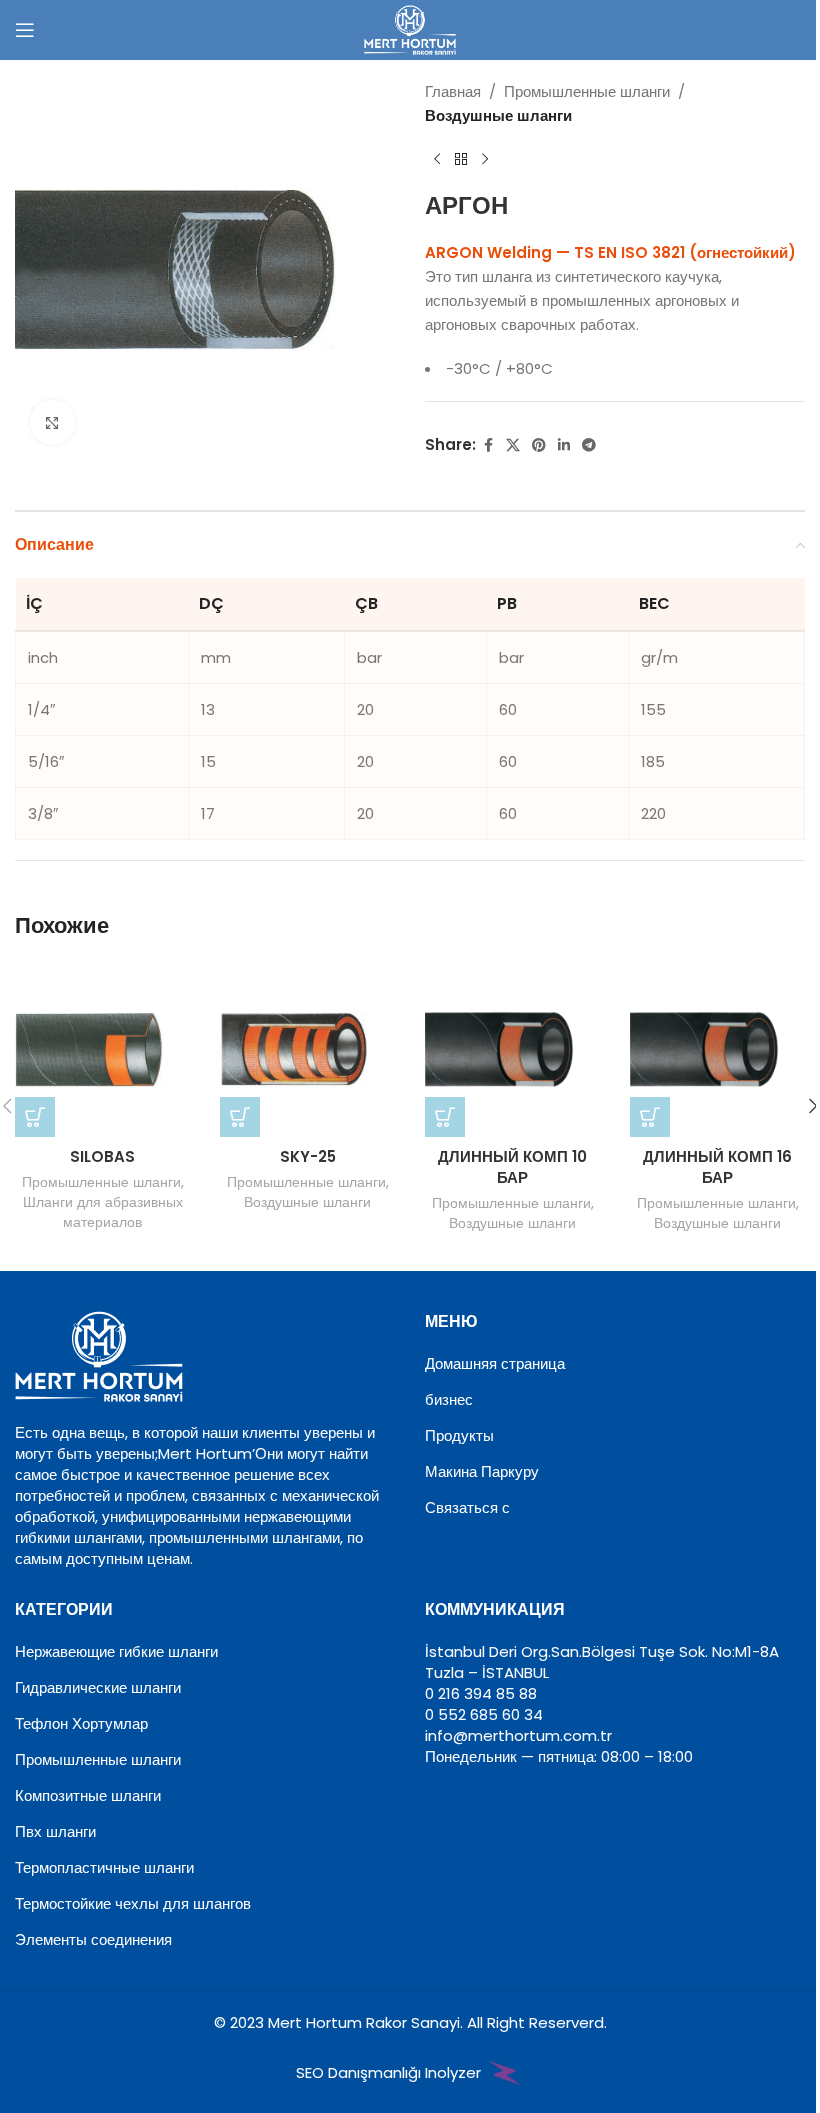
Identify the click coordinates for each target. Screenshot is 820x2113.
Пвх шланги (55, 1831)
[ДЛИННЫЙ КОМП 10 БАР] (512, 1049)
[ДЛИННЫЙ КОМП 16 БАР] (717, 1049)
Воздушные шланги (498, 115)
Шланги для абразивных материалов (103, 1212)
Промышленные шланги (587, 91)
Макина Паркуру (482, 1471)
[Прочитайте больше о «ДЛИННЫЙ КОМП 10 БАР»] (445, 1117)
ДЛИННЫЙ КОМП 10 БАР (512, 1167)
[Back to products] (461, 160)
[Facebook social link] (488, 445)
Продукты (459, 1435)
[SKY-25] (307, 1049)
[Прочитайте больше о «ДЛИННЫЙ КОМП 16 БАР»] (650, 1117)
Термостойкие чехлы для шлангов (133, 1903)
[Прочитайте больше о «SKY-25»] (240, 1117)
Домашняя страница (495, 1363)
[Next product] (485, 160)
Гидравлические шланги (98, 1687)
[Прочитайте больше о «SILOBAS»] (35, 1117)
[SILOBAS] (102, 1049)
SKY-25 (308, 1156)
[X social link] (513, 445)
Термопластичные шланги (104, 1867)
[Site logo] (410, 28)
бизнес (449, 1399)
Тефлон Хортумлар (81, 1723)
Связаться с (467, 1507)
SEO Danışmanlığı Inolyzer (390, 2072)
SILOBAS (102, 1156)
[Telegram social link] (589, 445)
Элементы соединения (93, 1939)
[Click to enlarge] (52, 422)
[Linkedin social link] (564, 445)
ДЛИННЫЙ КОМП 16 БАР (717, 1167)
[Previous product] (437, 160)
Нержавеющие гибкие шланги (116, 1651)
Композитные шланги (88, 1795)
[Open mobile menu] (25, 30)
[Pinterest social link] (539, 445)
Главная (453, 91)
